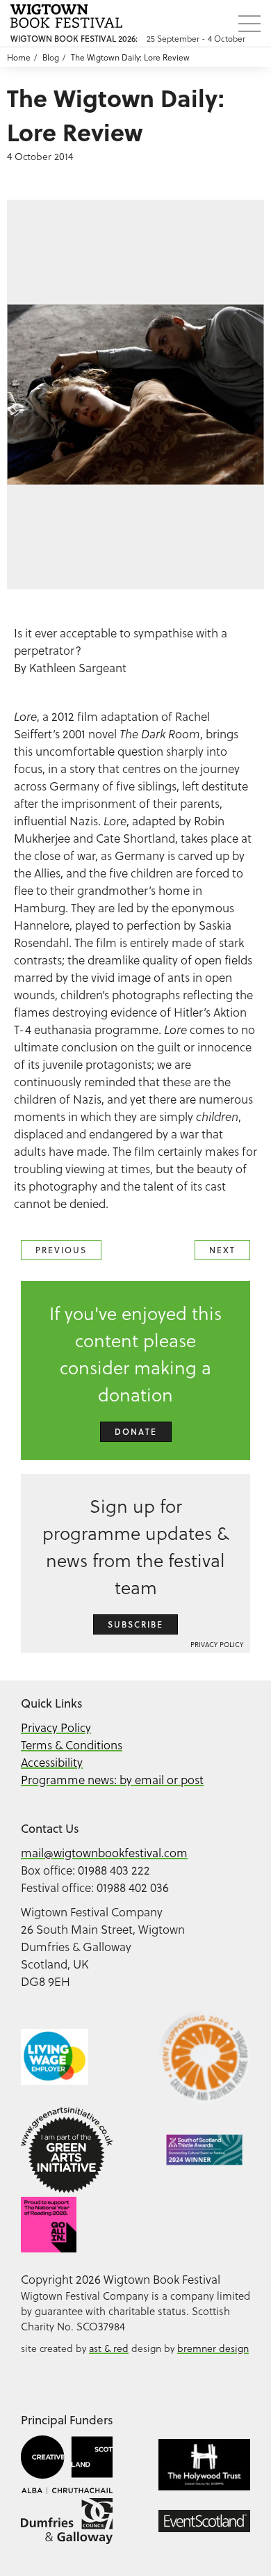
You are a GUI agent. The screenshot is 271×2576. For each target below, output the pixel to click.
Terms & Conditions (72, 1745)
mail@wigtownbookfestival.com (104, 1853)
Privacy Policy (217, 1644)
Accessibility (52, 1762)
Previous (61, 1250)
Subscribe (135, 1624)
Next (222, 1250)
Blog (51, 57)
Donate (136, 1432)
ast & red (109, 2348)
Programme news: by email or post (112, 1780)
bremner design (213, 2348)
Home (19, 57)
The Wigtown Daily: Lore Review (130, 57)
